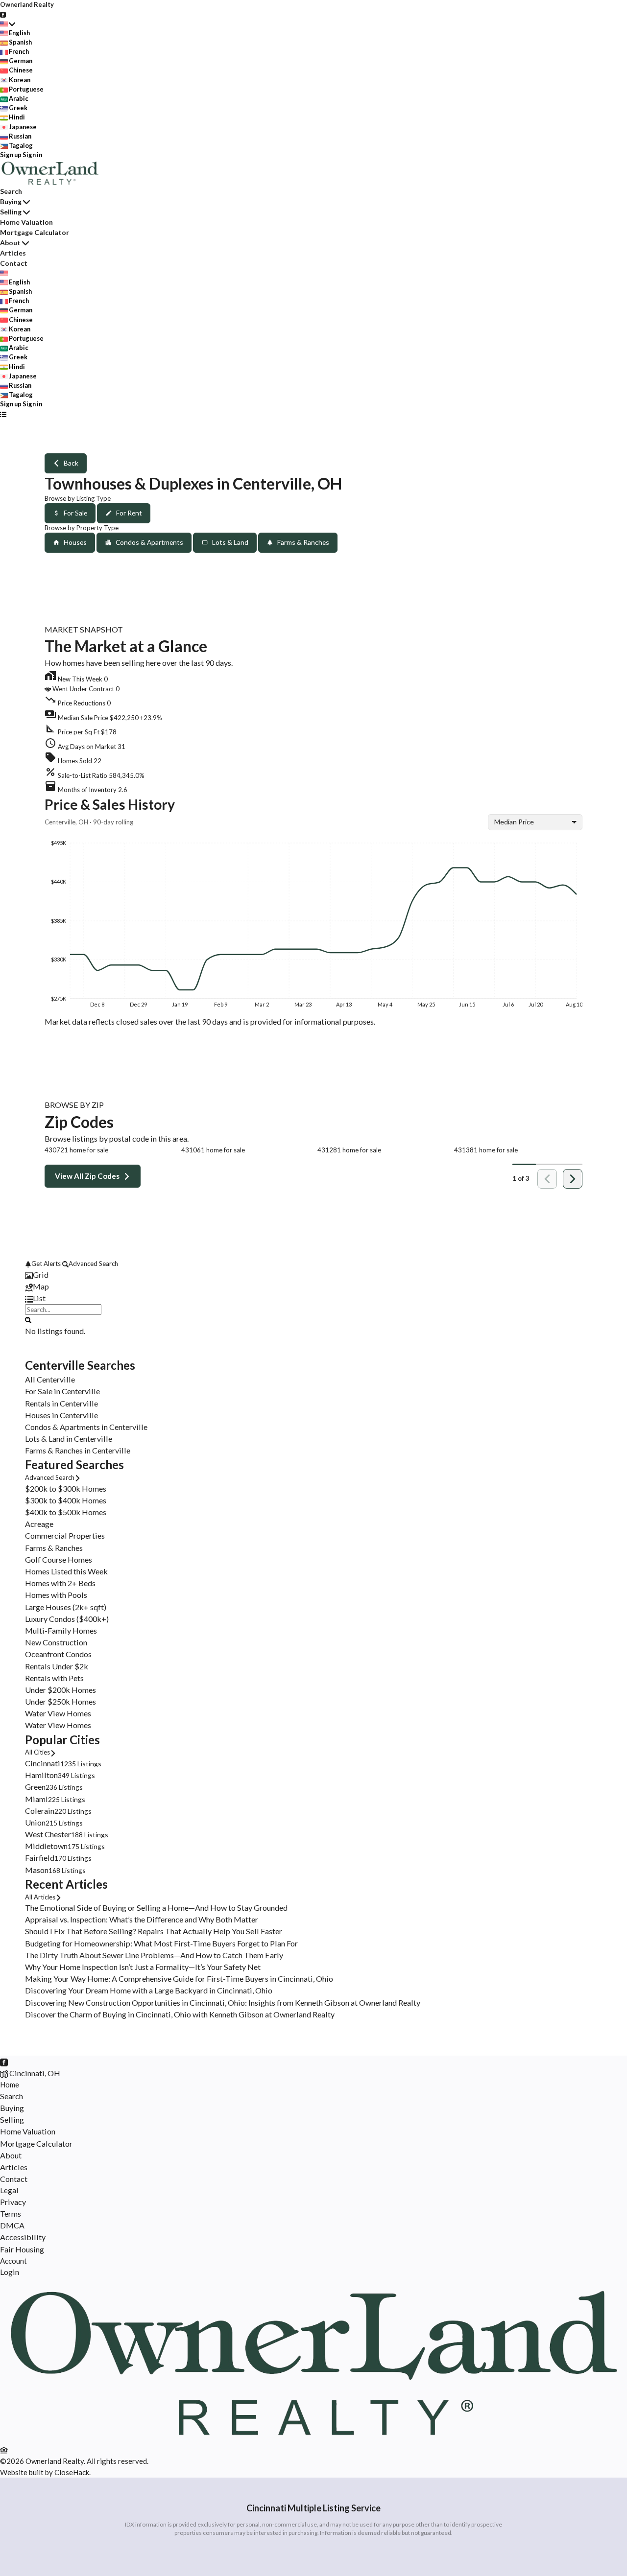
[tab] (313, 1275)
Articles (13, 253)
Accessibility (23, 2237)
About (10, 243)
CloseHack (72, 2472)
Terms (11, 2213)
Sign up (11, 155)
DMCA (12, 2225)
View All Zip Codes (87, 1176)
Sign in (32, 155)
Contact (14, 263)
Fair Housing (22, 2249)
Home (10, 2084)
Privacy (13, 2202)
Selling (11, 212)
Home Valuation (26, 222)
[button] (313, 716)
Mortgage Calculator (35, 232)
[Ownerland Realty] (313, 2438)
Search (11, 191)
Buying (11, 201)
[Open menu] (3, 414)
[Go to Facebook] (3, 14)
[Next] (573, 1179)
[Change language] (8, 23)
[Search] (28, 1319)
